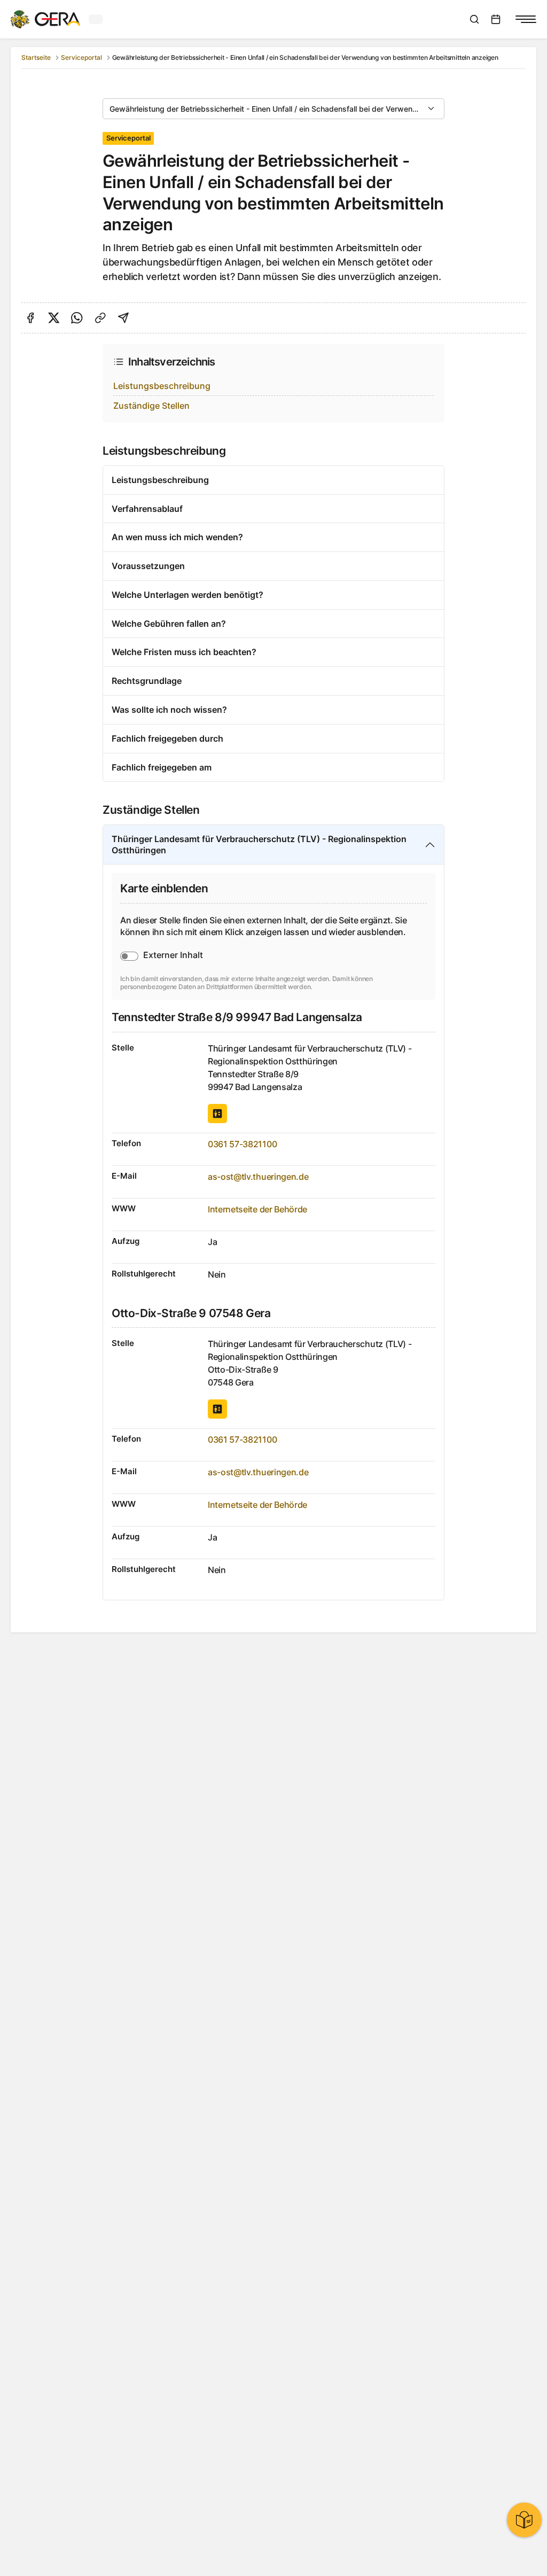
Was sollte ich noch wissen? (169, 710)
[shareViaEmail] (123, 318)
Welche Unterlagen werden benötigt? (187, 595)
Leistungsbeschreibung (162, 386)
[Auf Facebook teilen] (30, 318)
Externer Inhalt (173, 955)
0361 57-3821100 (242, 1144)
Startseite (36, 57)
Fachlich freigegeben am (162, 767)
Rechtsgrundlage (147, 681)
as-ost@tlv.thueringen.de (258, 1177)
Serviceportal (81, 57)
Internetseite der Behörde (257, 1209)
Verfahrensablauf (147, 509)
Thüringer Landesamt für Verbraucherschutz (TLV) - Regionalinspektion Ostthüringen (259, 845)
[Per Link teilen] (100, 318)
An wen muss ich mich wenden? (177, 537)
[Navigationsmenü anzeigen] (526, 19)
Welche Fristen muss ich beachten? (184, 652)
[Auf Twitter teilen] (54, 318)
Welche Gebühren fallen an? (169, 624)
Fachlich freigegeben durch (167, 738)
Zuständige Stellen (151, 406)
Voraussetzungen (148, 566)
